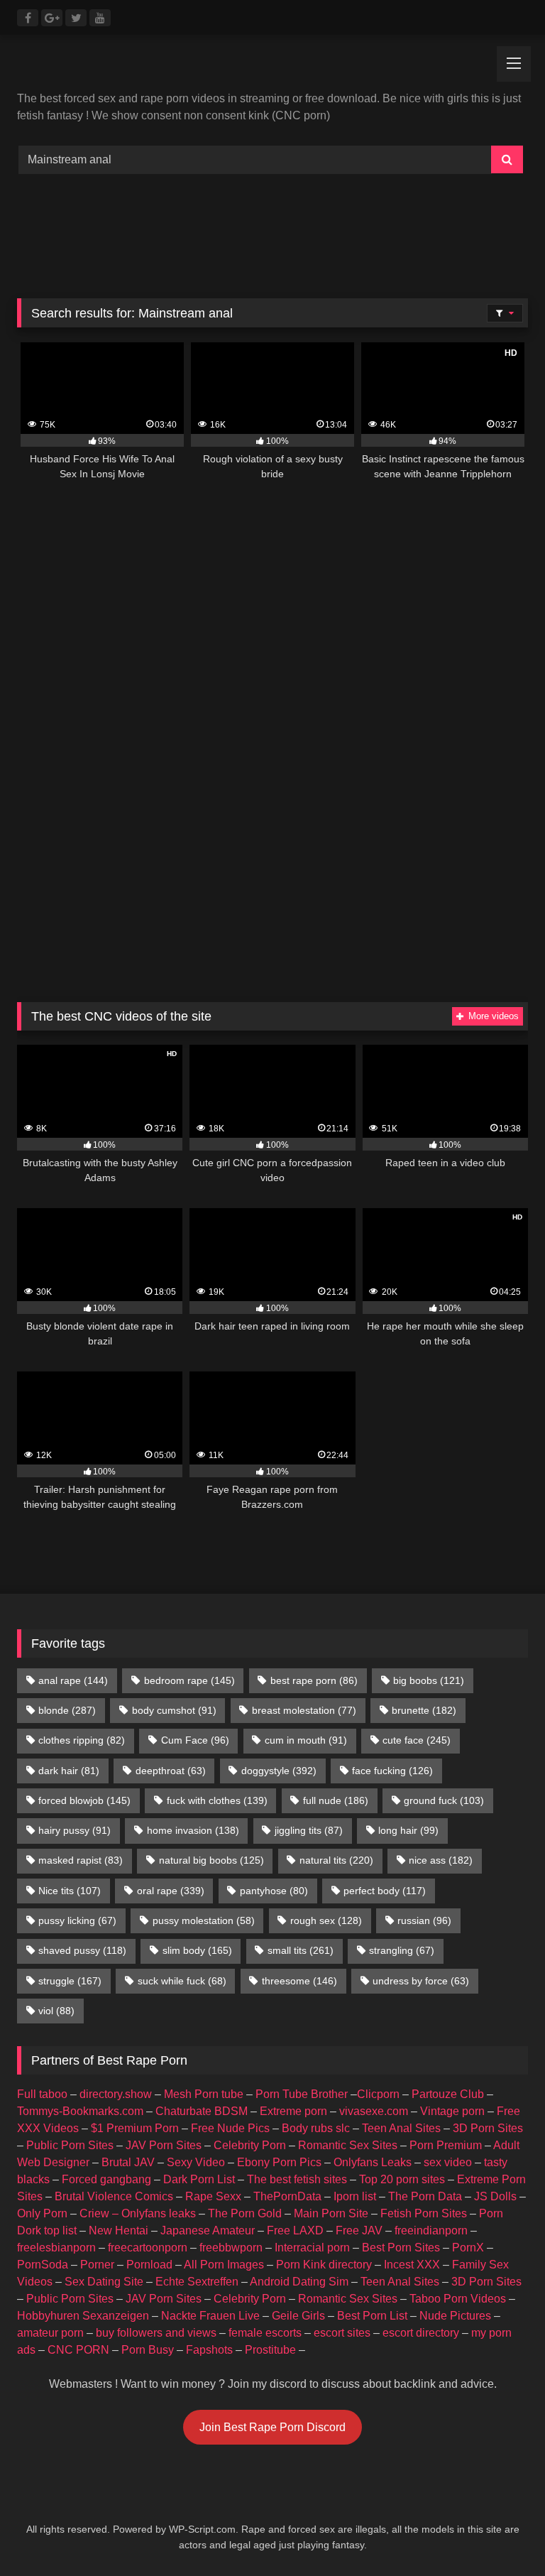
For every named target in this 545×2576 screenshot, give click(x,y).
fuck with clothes (217, 1800)
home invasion (193, 1830)
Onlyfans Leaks (373, 2162)
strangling (402, 1950)
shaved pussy (82, 1950)
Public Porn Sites (70, 2145)
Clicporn (378, 2094)
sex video (448, 2162)
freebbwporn (231, 2248)
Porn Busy (148, 2350)
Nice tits (70, 1891)
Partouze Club (448, 2094)
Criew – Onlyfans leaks (138, 2213)
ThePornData (287, 2196)
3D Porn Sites (488, 2128)
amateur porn (50, 2333)
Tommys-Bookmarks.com (80, 2111)
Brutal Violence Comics (114, 2196)
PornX (468, 2248)
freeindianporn (431, 2230)
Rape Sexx (213, 2196)
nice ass (441, 1860)
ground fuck (444, 1800)
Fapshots (209, 2350)
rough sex (326, 1920)
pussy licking (77, 1920)
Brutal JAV (128, 2162)
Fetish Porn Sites (424, 2213)
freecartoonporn (148, 2248)
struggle (70, 1981)
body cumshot (174, 1710)
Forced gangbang (106, 2179)
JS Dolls (495, 2196)
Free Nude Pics (230, 2128)
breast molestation (304, 1710)
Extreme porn (293, 2111)
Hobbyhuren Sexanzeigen (83, 2316)
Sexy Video (196, 2162)
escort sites (342, 2333)
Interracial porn (312, 2248)
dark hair (69, 1771)
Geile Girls (298, 2316)
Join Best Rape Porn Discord (272, 2427)
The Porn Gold (245, 2213)
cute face (417, 1740)
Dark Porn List (199, 2179)
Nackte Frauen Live (210, 2316)
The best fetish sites (297, 2179)
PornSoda (43, 2265)
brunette (424, 1710)
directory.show (116, 2094)
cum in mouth (306, 1740)
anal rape (73, 1680)
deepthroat (171, 1771)
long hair (408, 1830)
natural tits (336, 1860)
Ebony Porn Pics (279, 2162)
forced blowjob (84, 1800)
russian (424, 1920)
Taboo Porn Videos (458, 2299)
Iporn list (355, 2196)
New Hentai (119, 2230)
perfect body (385, 1891)
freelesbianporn (56, 2248)
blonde (67, 1710)
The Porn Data (425, 2196)
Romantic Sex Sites (348, 2145)
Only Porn (42, 2213)
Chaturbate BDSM (202, 2111)
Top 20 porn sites (402, 2179)
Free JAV (359, 2230)
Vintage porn (452, 2111)
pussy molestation (204, 1920)
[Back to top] (501, 2534)
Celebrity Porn (250, 2145)
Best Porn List (372, 2316)
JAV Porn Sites (164, 2145)
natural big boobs (211, 1860)
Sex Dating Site (104, 2282)
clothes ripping (82, 1740)
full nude (336, 1800)
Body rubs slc (316, 2128)
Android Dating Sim (299, 2282)
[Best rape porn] (272, 68)
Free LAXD (295, 2230)
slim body (197, 1950)
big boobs (429, 1680)
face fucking (392, 1771)
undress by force (421, 1981)
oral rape (171, 1891)
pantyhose (274, 1891)
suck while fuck (182, 1981)
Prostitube (270, 2350)
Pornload (149, 2265)
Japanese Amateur (208, 2230)
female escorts (265, 2333)
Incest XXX (412, 2265)
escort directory (421, 2333)
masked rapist (81, 1860)
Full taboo (42, 2094)
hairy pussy (75, 1830)
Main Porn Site (331, 2213)
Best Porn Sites (401, 2248)
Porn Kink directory (324, 2265)
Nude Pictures (455, 2316)
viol (56, 2011)
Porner (97, 2265)
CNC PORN (78, 2350)
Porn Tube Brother (302, 2094)
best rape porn (314, 1680)
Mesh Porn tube (204, 2094)
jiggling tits (309, 1830)
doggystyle (279, 1771)
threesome (299, 1981)
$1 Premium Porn (135, 2128)
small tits (301, 1950)
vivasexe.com (374, 2111)
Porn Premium (446, 2145)
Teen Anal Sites (401, 2128)
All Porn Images (224, 2265)
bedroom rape (189, 1680)
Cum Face (195, 1740)
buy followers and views (156, 2333)
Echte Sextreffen (197, 2282)
